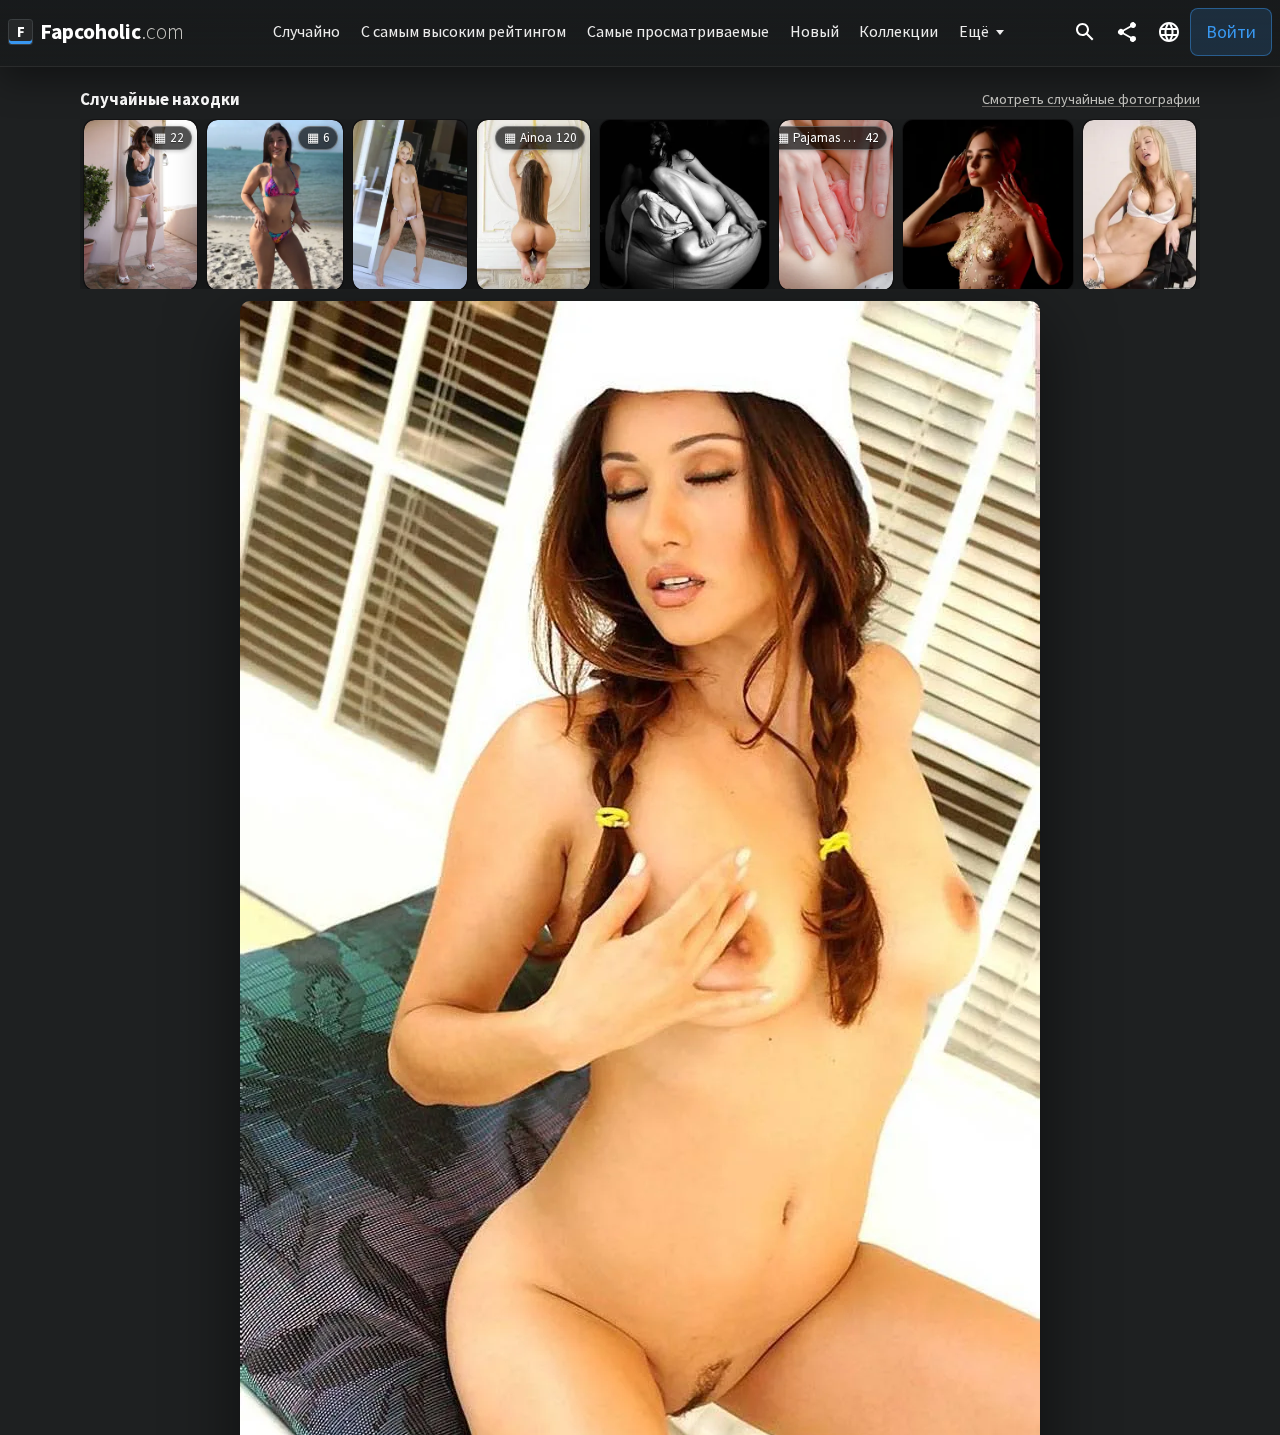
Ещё (974, 31)
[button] (1169, 32)
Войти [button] (1231, 31)
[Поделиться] (1127, 32)
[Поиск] (1085, 32)
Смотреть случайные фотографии (1091, 99)
